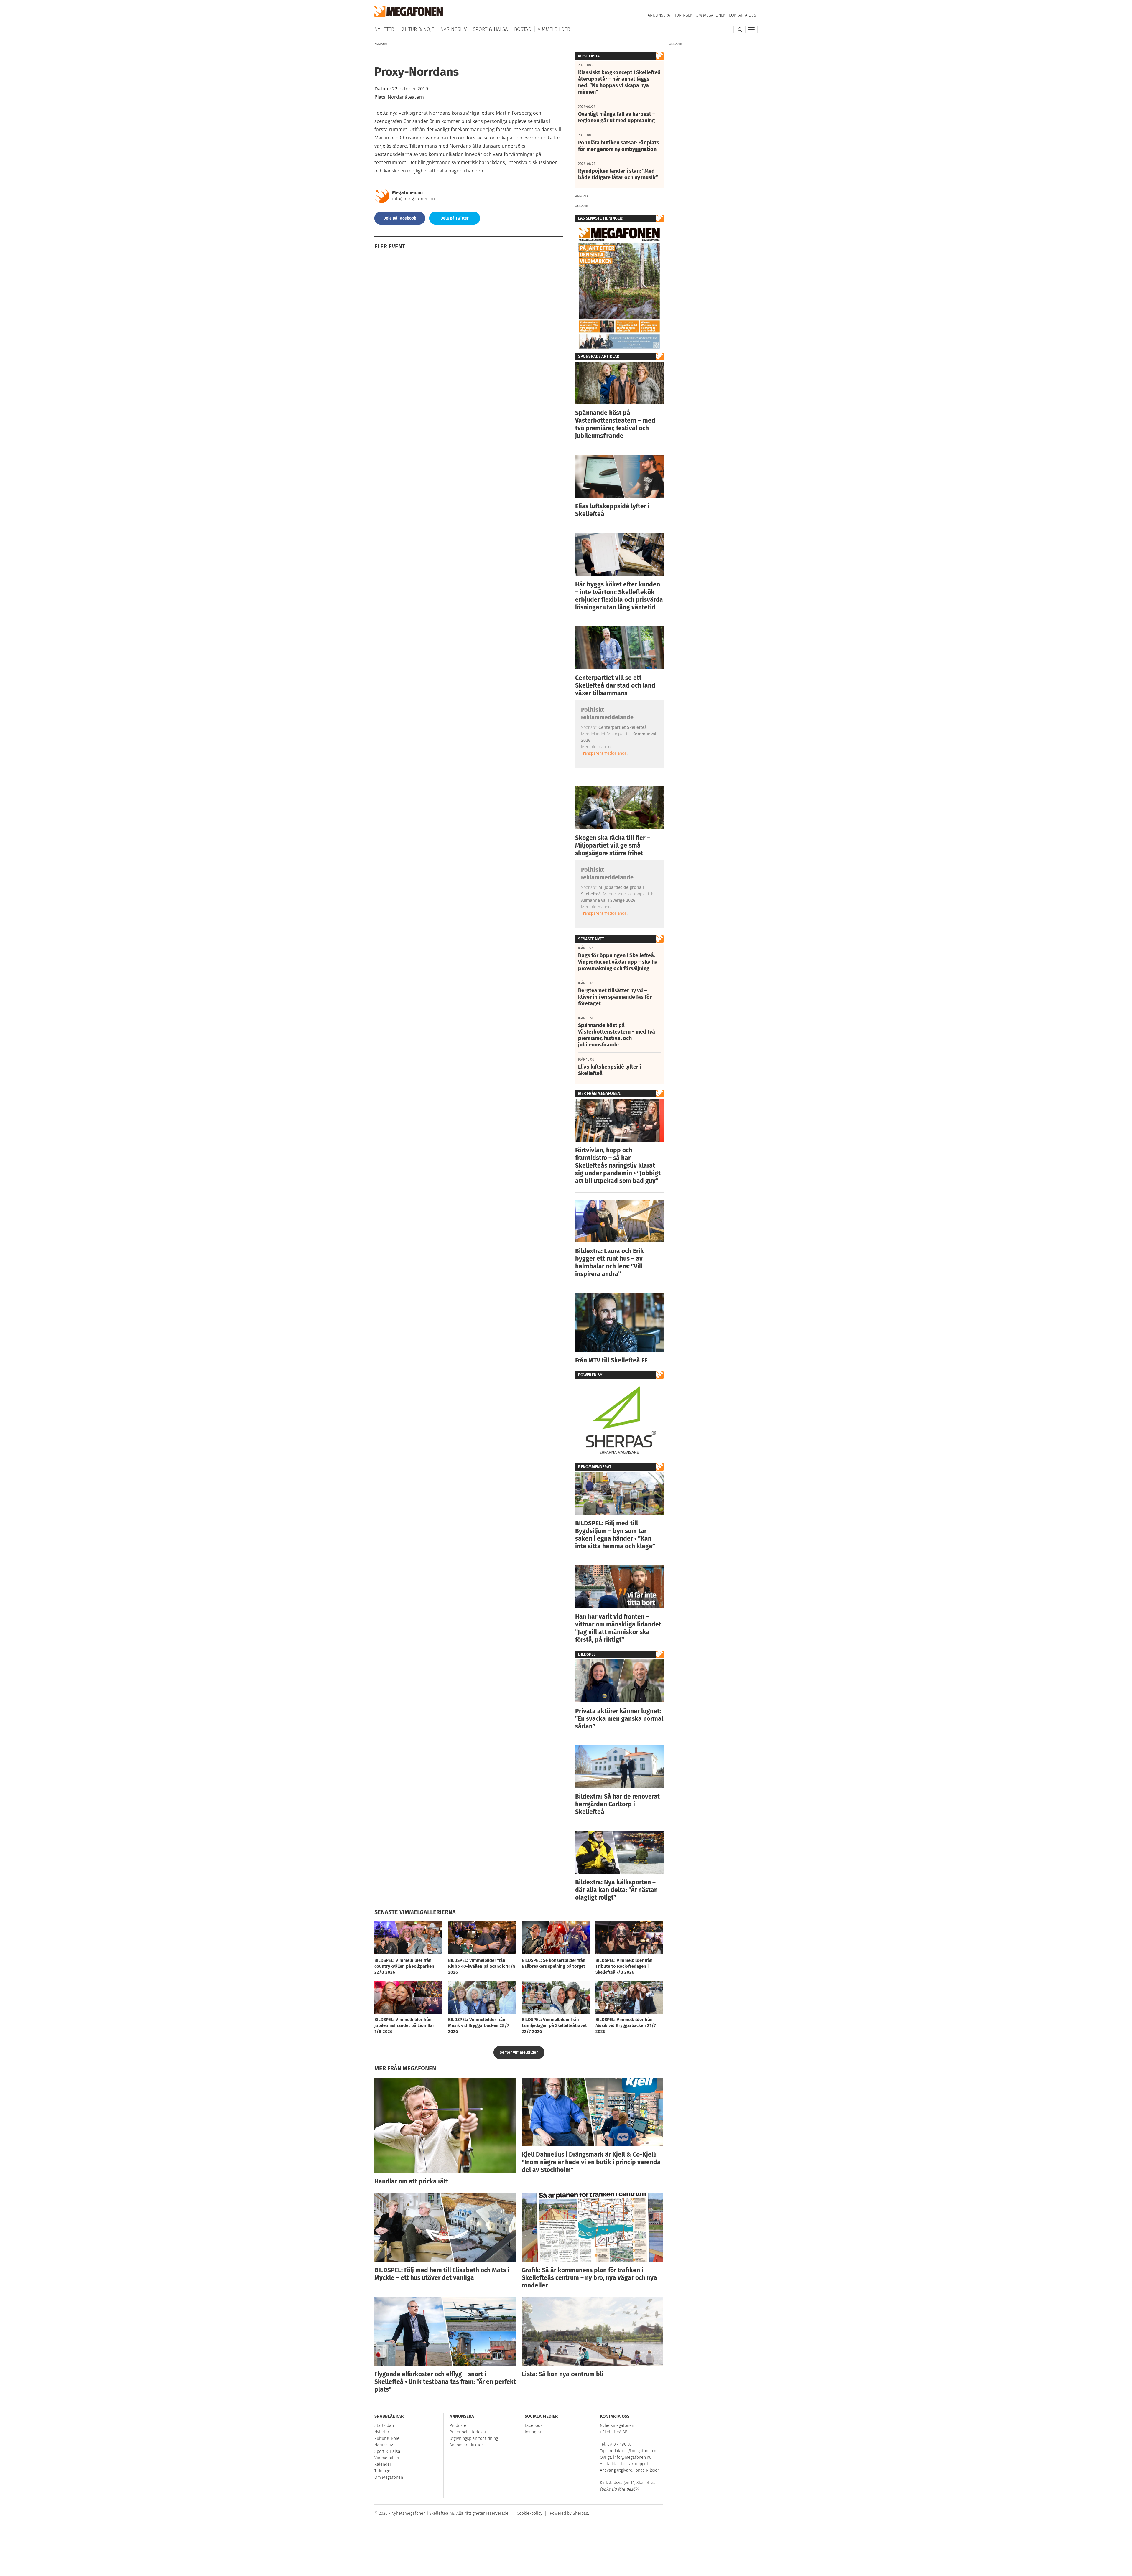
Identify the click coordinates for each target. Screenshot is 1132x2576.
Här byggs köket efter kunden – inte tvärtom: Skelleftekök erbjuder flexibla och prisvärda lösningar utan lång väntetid (619, 596)
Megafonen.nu (407, 193)
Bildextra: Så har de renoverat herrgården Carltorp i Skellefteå (617, 1804)
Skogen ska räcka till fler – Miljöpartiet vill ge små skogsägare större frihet (613, 846)
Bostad (523, 29)
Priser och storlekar (468, 2432)
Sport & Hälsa (490, 29)
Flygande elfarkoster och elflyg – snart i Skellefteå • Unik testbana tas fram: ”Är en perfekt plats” (445, 2382)
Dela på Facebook (400, 218)
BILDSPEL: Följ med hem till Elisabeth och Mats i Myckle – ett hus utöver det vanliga (442, 2274)
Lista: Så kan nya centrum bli (563, 2374)
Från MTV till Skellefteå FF (611, 1360)
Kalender (383, 2464)
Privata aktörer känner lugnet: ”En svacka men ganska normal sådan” (619, 1719)
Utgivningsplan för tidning (474, 2439)
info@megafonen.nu (413, 199)
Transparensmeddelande (604, 753)
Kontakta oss (742, 15)
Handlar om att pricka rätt (411, 2181)
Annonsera (659, 15)
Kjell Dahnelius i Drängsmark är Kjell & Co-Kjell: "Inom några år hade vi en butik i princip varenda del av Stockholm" (591, 2162)
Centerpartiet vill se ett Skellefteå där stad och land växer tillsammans (615, 685)
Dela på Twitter (455, 218)
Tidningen (683, 15)
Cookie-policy (530, 2513)
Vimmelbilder (554, 29)
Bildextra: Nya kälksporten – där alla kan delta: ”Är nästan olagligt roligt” (616, 1890)
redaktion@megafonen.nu (634, 2451)
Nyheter (384, 29)
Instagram (534, 2432)
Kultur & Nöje (417, 29)
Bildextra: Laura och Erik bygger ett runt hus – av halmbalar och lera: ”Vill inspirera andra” (609, 1263)
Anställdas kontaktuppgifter (626, 2464)
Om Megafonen (711, 15)
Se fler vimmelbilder (519, 2052)
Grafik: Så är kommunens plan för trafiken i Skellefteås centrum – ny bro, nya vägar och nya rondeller (589, 2278)
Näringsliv (454, 29)
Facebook (534, 2426)
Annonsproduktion (467, 2445)
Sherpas (580, 2513)
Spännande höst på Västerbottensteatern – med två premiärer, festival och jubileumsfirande (615, 424)
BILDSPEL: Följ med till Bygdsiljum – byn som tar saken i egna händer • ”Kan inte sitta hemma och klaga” (615, 1535)
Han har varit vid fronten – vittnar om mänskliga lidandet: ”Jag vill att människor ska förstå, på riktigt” (619, 1628)
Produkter (459, 2426)
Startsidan (384, 2426)
